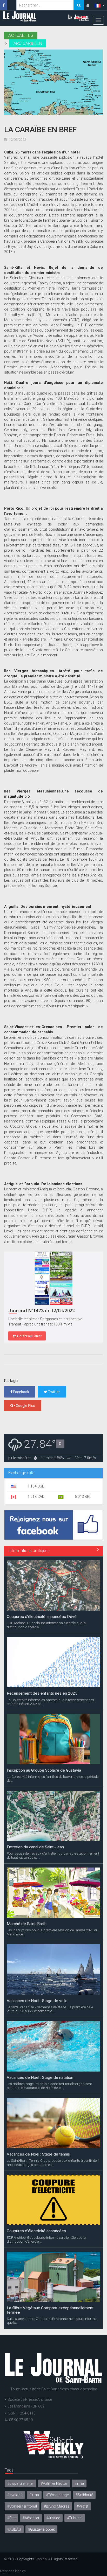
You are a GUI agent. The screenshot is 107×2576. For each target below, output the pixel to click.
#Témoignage (57, 2495)
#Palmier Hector (54, 2483)
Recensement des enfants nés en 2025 (42, 1693)
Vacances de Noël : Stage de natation (40, 2077)
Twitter (54, 1392)
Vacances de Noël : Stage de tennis (38, 2154)
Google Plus (25, 1406)
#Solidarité (84, 2495)
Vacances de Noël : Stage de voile (37, 2001)
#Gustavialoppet (41, 2529)
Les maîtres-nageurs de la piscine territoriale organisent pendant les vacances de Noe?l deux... (49, 2086)
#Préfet (82, 2506)
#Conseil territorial (22, 2506)
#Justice (53, 2518)
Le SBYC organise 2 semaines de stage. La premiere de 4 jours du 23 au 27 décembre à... (50, 2009)
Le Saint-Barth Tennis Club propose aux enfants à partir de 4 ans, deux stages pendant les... (53, 2163)
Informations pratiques (29, 1551)
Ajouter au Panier (29, 1336)
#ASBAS (14, 2529)
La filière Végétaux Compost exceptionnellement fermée (50, 2310)
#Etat (11, 2518)
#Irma (79, 2483)
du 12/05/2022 (42, 1311)
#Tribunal (75, 2518)
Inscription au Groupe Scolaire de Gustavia (44, 1770)
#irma (34, 2495)
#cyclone (15, 2495)
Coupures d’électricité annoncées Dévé (42, 1617)
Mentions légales (13, 2571)
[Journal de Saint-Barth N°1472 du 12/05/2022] (53, 1278)
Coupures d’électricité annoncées (36, 2231)
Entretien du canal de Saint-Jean (35, 1847)
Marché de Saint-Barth (27, 1924)
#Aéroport (31, 2518)
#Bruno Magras (57, 2506)
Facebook (21, 1392)
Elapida (41, 2559)
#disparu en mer (21, 2483)
